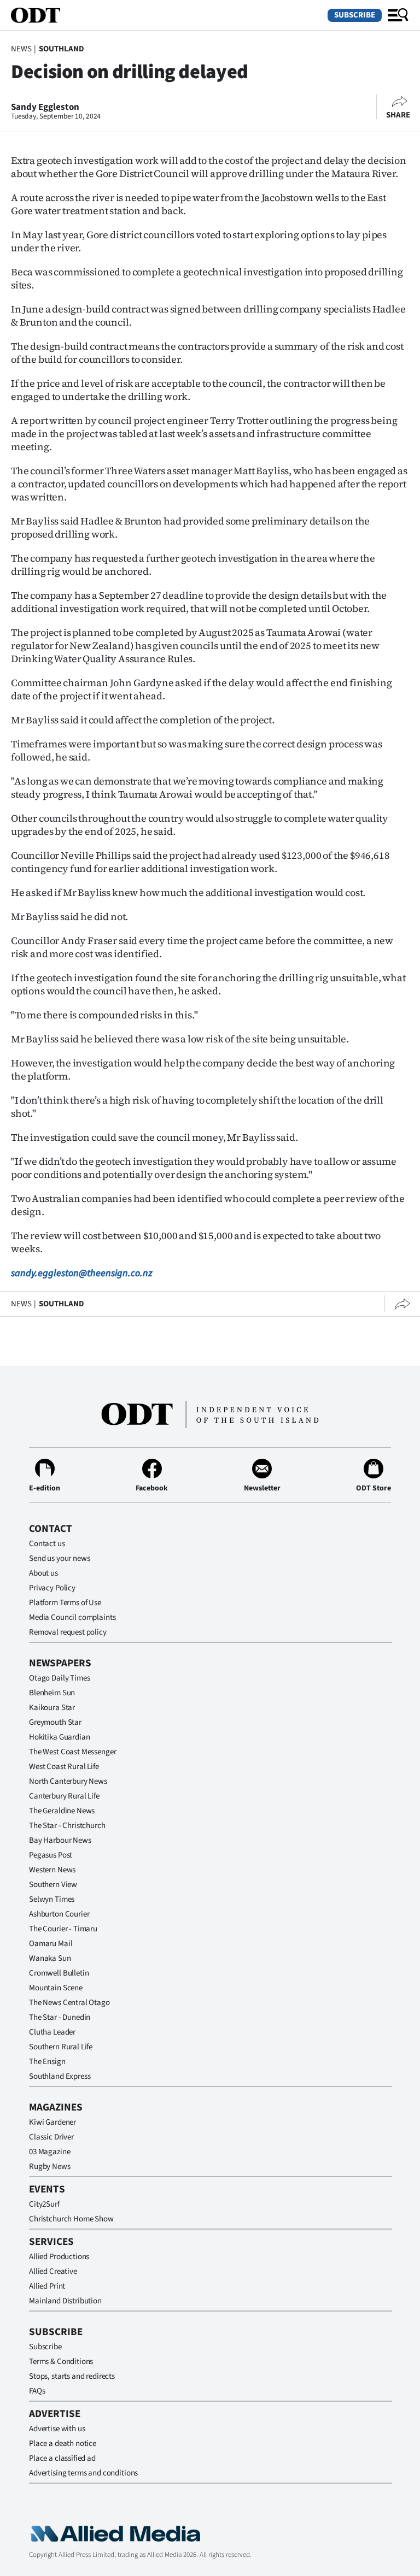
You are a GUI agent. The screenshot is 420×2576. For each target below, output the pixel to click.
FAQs (37, 2391)
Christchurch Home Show (71, 2219)
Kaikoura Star (52, 1708)
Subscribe (355, 15)
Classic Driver (51, 2137)
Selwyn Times (52, 1899)
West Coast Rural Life (64, 1767)
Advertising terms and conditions (83, 2473)
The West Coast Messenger (72, 1752)
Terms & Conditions (61, 2362)
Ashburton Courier (59, 1914)
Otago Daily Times (59, 1678)
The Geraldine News (62, 1811)
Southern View (53, 1885)
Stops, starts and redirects (72, 2376)
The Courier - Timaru (63, 1929)
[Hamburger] (398, 15)
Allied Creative (53, 2271)
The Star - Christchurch (67, 1826)
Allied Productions (59, 2257)
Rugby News (50, 2167)
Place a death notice (63, 2444)
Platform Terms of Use (65, 1603)
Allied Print (47, 2286)
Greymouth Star (55, 1722)
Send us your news (59, 1558)
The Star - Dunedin (60, 2017)
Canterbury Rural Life (64, 1796)
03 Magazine (49, 2152)
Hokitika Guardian (59, 1737)
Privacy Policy (52, 1588)
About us (43, 1573)
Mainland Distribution (65, 2301)
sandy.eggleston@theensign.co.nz (82, 1273)
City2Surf (44, 2204)
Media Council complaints (72, 1617)
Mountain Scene (56, 1988)
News (21, 49)
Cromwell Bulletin (59, 1973)
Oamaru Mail (51, 1944)
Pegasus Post (51, 1855)
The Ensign (47, 2062)
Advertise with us (57, 2429)
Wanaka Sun (50, 1958)
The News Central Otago (69, 2003)
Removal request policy (68, 1632)
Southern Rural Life (61, 2047)
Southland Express (60, 2076)
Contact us (47, 1544)
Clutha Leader (52, 2032)
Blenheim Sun (52, 1693)
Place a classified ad (62, 2458)
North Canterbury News (68, 1781)
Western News (52, 1870)
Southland (62, 49)
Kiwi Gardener (52, 2122)
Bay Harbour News (60, 1840)
